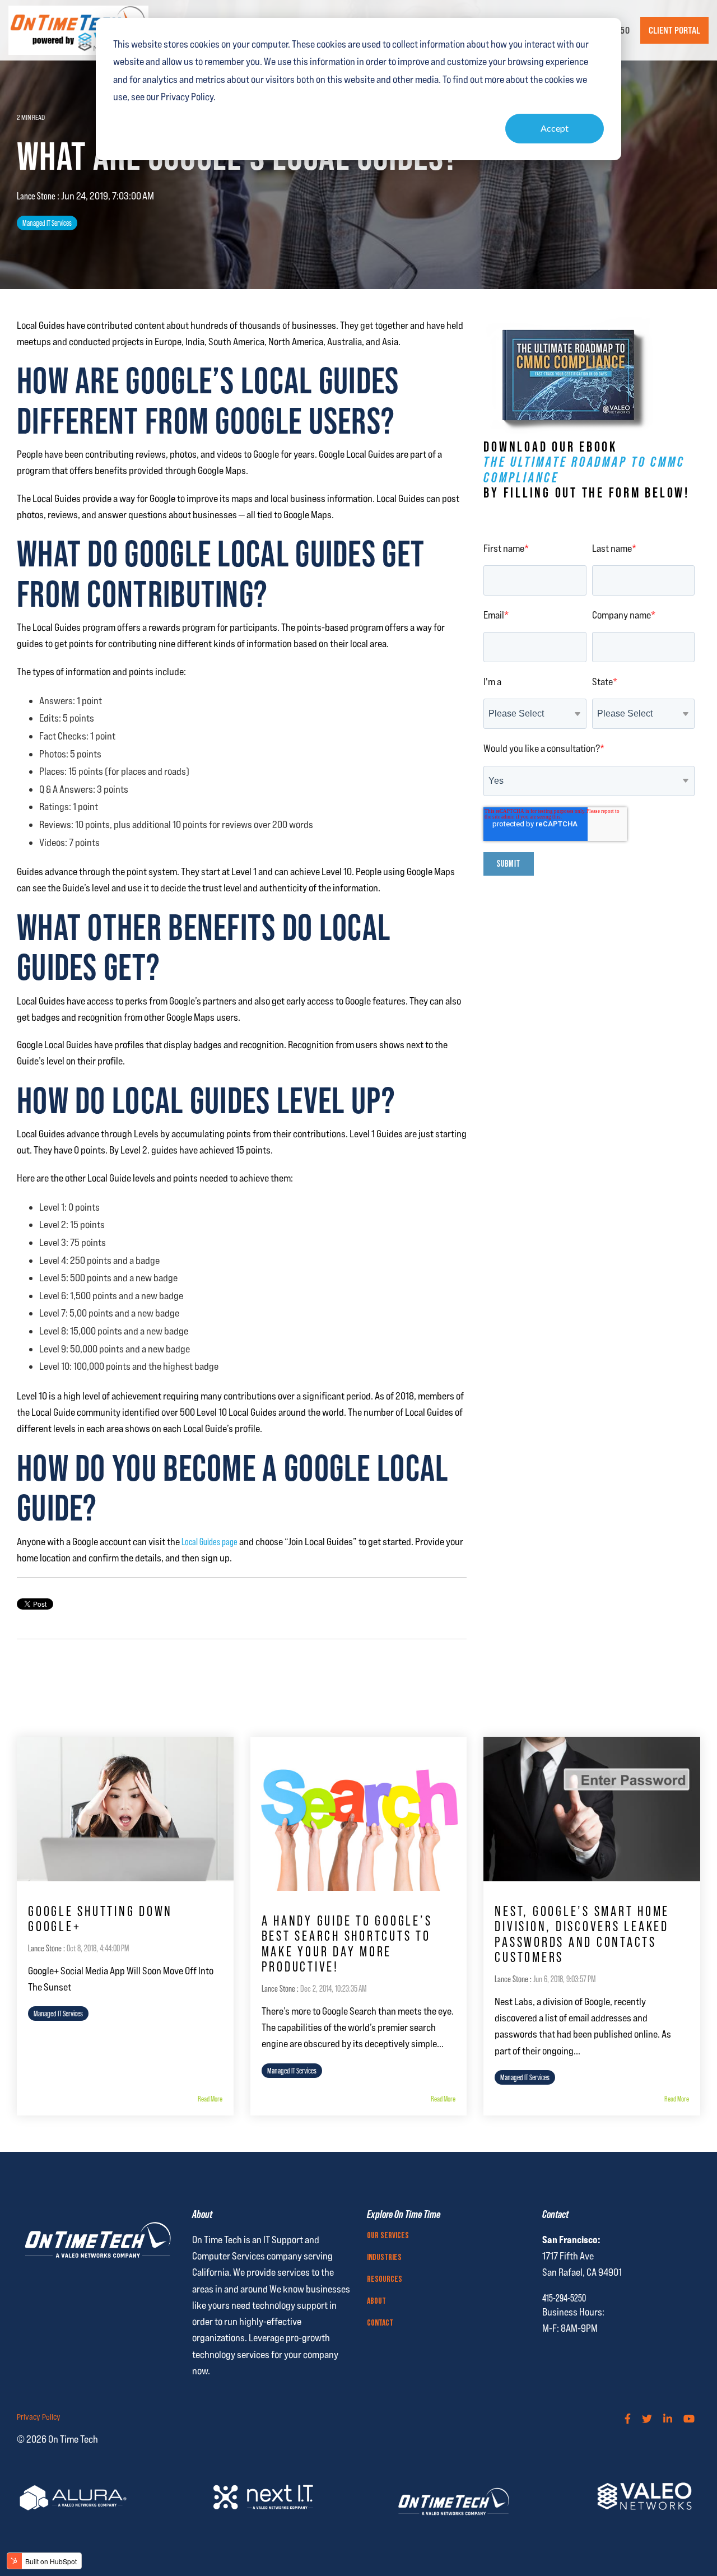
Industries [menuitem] (384, 2258)
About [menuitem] (376, 2301)
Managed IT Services (47, 223)
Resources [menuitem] (385, 2280)
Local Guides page (209, 1542)
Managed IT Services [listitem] (58, 2014)
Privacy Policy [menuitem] (39, 2417)
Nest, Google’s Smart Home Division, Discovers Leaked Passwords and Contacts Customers (582, 1935)
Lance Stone (37, 196)
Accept (555, 128)
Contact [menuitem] (380, 2323)
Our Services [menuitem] (388, 2236)
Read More (210, 2099)
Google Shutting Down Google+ (100, 1919)
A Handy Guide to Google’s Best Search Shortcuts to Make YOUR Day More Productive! (347, 1944)
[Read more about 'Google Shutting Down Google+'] (125, 1809)
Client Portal (674, 30)
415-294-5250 (564, 2298)
